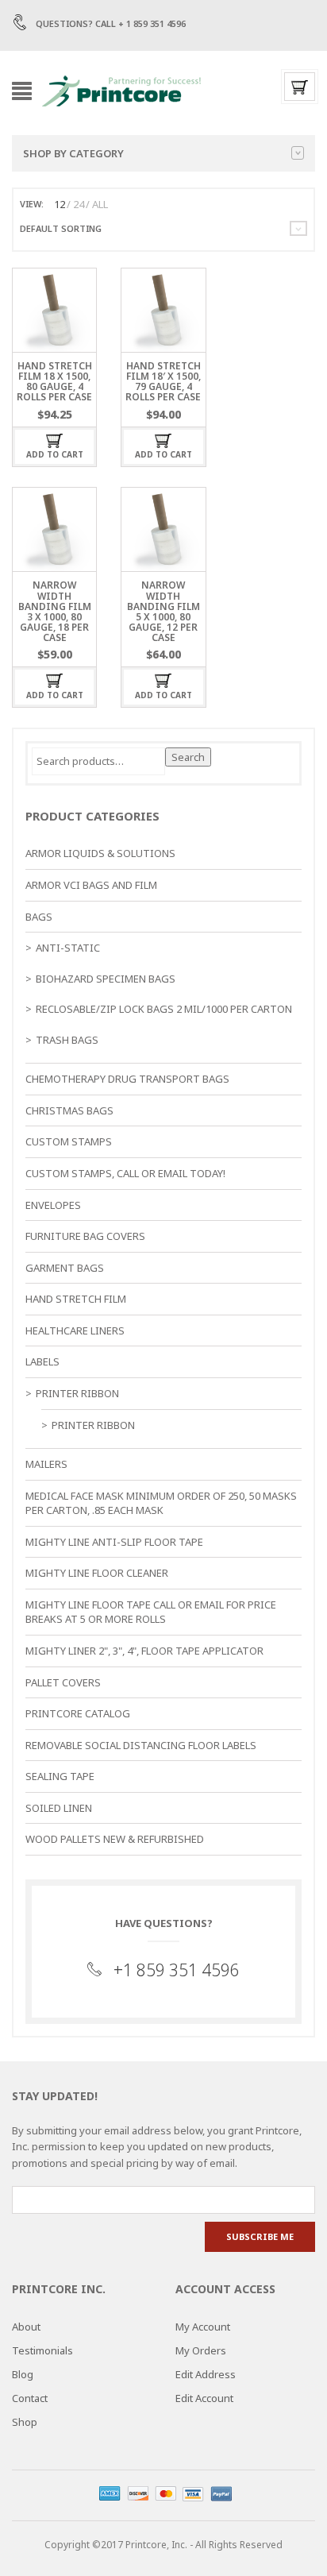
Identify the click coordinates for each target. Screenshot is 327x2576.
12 (60, 204)
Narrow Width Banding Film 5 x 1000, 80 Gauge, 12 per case (163, 611)
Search (188, 757)
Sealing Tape (60, 1776)
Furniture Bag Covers (85, 1236)
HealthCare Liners (75, 1330)
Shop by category (73, 153)
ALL (100, 204)
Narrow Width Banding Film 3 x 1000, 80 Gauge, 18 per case (55, 611)
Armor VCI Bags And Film (91, 885)
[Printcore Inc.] (121, 89)
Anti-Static (68, 948)
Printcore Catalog (78, 1713)
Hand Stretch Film (76, 1299)
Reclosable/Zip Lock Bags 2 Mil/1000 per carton (164, 1009)
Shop (25, 2422)
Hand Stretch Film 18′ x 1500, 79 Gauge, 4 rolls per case (163, 382)
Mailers (46, 1464)
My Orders (201, 2350)
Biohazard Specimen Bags (106, 979)
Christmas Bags (69, 1110)
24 (79, 204)
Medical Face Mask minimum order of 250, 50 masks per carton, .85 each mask (161, 1503)
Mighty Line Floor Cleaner (97, 1573)
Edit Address (206, 2374)
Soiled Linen (59, 1808)
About (26, 2327)
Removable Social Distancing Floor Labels (141, 1745)
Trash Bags (67, 1040)
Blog (23, 2374)
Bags (39, 917)
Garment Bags (65, 1268)
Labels (42, 1361)
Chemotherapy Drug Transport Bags (127, 1079)
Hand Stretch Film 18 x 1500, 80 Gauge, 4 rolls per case (54, 382)
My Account (203, 2327)
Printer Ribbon (77, 1393)
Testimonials (42, 2350)
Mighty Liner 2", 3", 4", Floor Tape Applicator (144, 1651)
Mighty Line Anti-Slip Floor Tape (114, 1542)
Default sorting (61, 228)
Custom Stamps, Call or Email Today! (125, 1173)
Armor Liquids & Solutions (100, 853)
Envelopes (53, 1205)
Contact (30, 2398)
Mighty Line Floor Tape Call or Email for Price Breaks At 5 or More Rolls (151, 1612)
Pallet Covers (63, 1682)
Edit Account (204, 2398)
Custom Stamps (69, 1141)
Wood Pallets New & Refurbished (115, 1839)
